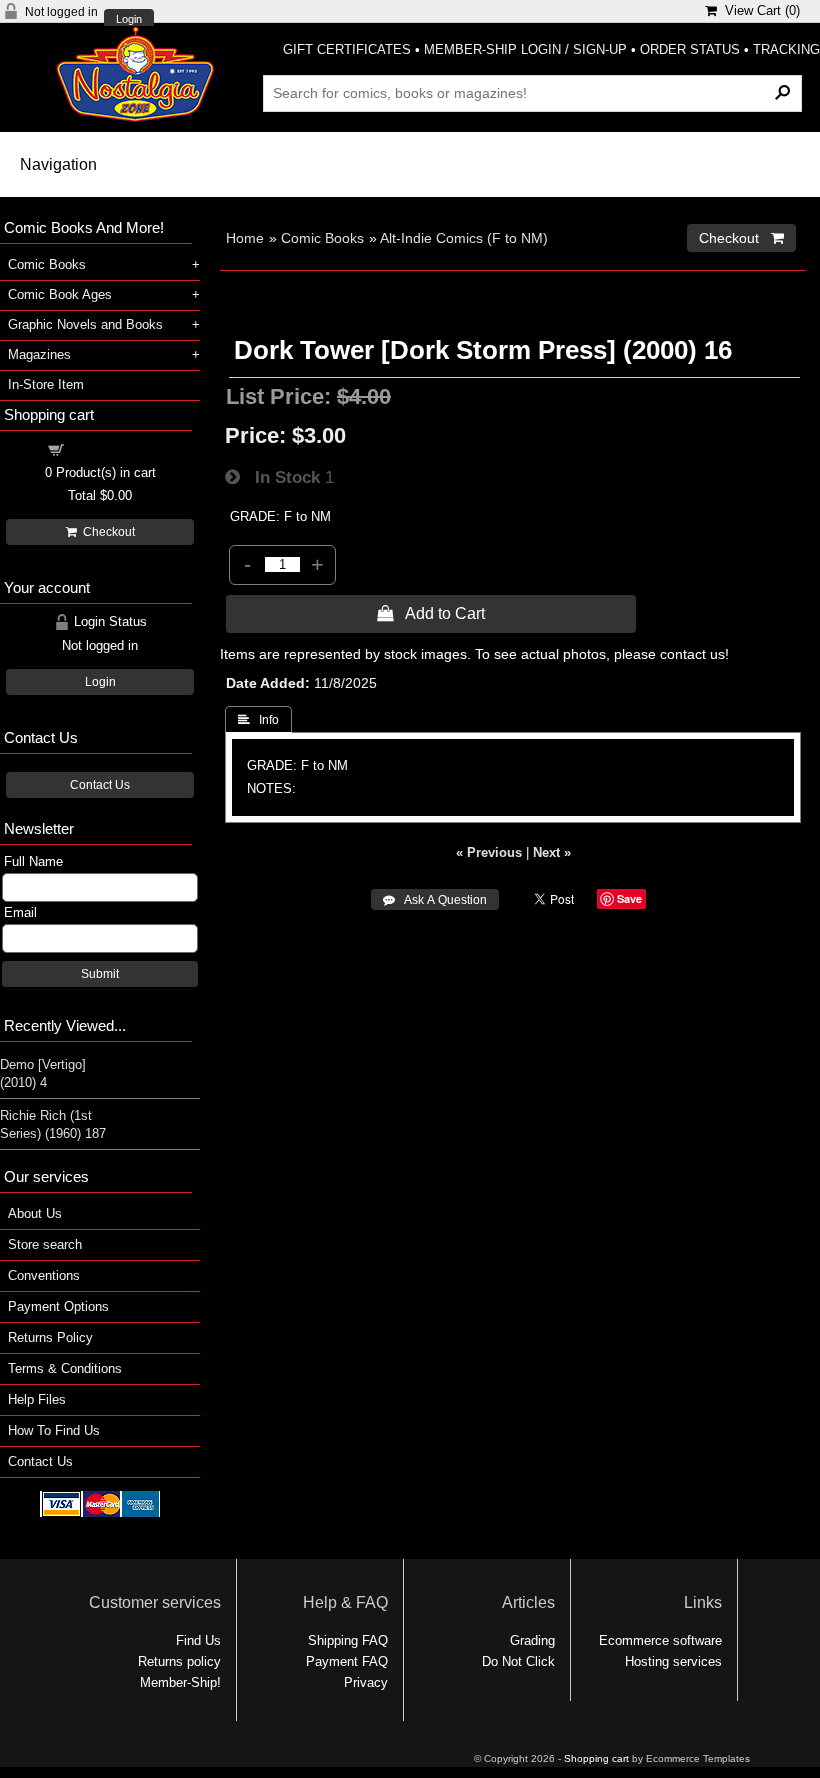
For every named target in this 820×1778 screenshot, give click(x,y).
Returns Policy (50, 1337)
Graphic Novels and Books (85, 324)
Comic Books (322, 238)
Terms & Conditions (65, 1368)
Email (20, 912)
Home (245, 238)
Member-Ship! (180, 1682)
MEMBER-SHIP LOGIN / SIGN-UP (525, 49)
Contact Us (100, 785)
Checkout (106, 532)
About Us (35, 1213)
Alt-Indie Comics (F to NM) (464, 238)
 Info (258, 720)
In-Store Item (46, 384)
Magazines (39, 354)
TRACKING (786, 49)
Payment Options (58, 1306)
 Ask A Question (435, 900)
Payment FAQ (347, 1661)
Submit (100, 974)
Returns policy (179, 1661)
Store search (45, 1244)
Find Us (198, 1640)
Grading (532, 1640)
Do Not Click (518, 1661)
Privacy (366, 1682)
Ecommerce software (660, 1640)
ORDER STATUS (690, 49)
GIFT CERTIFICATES (347, 49)
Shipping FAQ (348, 1640)
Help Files (37, 1399)
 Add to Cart (431, 613)
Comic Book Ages (60, 294)
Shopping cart (112, 448)
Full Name (33, 861)
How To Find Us (54, 1430)
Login (129, 19)
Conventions (44, 1275)
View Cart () (758, 10)
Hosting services (673, 1661)
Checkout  (741, 238)
